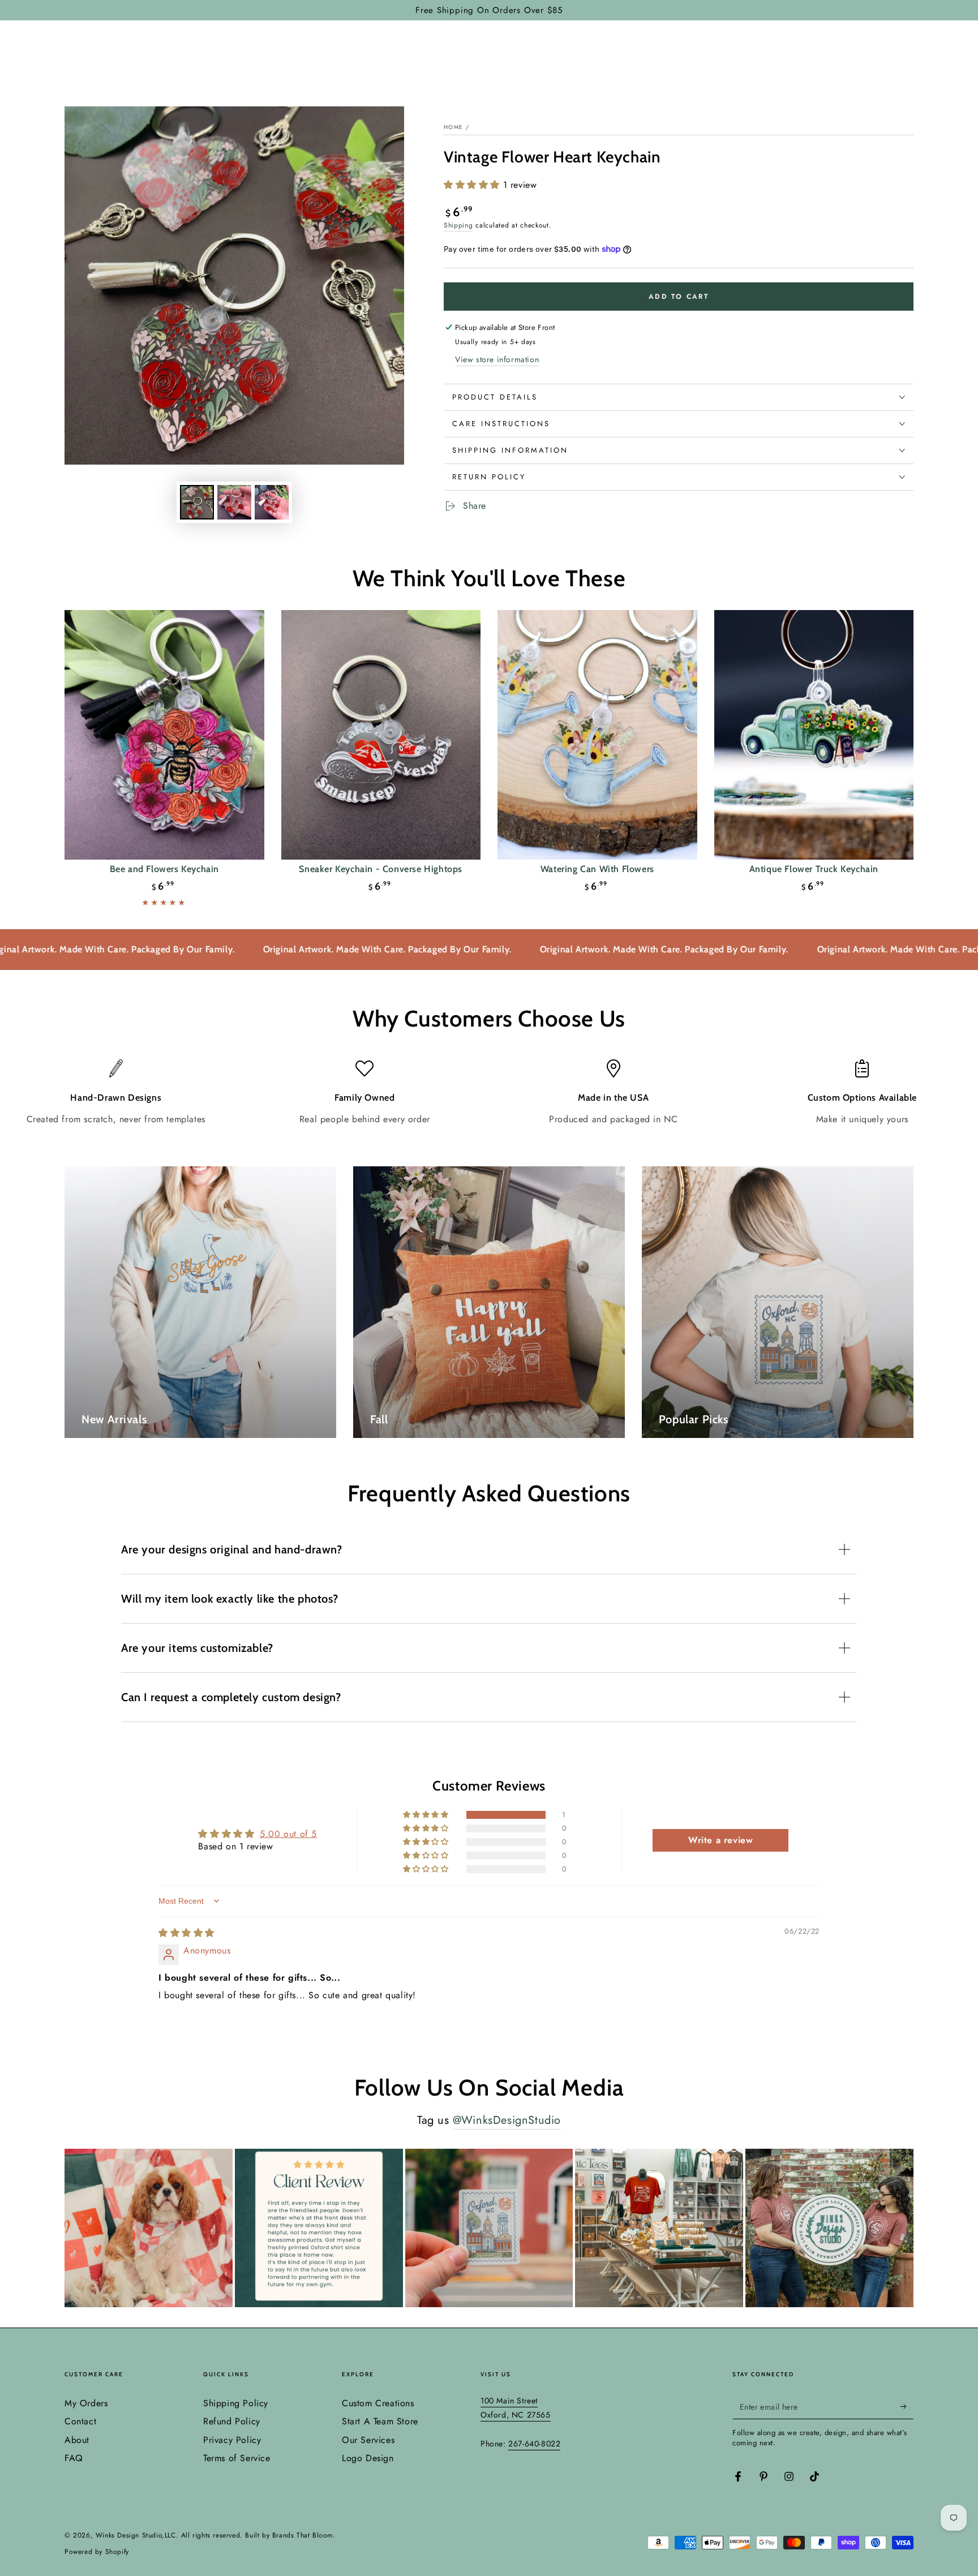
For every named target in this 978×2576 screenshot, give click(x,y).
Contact (80, 2421)
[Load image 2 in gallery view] (234, 502)
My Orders (86, 2403)
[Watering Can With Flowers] (597, 735)
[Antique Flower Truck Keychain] (814, 735)
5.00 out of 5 (288, 1834)
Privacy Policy (232, 2440)
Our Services (368, 2440)
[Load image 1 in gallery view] (197, 502)
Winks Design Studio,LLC (136, 2535)
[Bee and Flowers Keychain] (164, 735)
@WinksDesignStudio (507, 2120)
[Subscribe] (907, 2406)
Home (453, 127)
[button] (473, 185)
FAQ (74, 2458)
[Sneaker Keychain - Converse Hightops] (381, 735)
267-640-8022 (534, 2444)
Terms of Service (237, 2458)
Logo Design (368, 2458)
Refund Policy (232, 2421)
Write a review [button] (720, 1840)
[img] (186, 1933)
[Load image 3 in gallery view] (272, 502)
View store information (497, 359)
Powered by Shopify (97, 2552)
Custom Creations (378, 2403)
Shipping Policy (236, 2403)
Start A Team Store (380, 2421)
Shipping (458, 225)
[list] (489, 1092)
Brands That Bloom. (304, 2535)
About (77, 2440)
